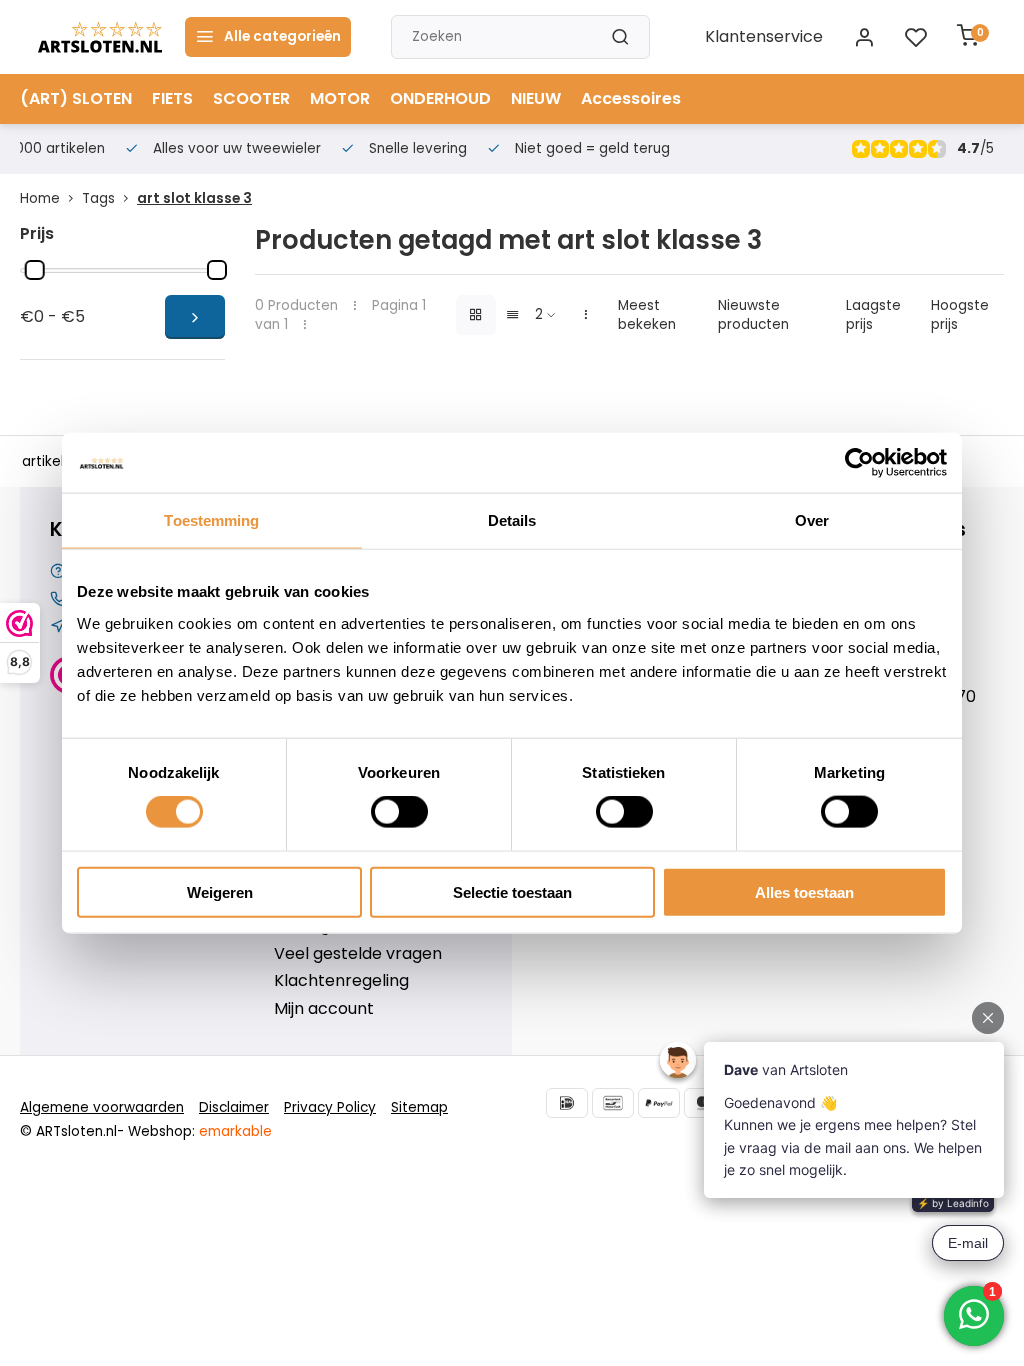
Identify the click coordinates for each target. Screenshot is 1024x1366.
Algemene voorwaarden (102, 1107)
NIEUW (536, 98)
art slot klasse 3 (194, 198)
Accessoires (631, 98)
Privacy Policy (330, 1107)
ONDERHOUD (440, 98)
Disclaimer (234, 1107)
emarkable (235, 1131)
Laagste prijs (873, 315)
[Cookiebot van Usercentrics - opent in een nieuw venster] (859, 463)
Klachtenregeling (341, 981)
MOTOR (340, 98)
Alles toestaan (804, 891)
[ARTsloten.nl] (100, 37)
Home (40, 198)
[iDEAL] (567, 1103)
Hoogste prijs (960, 315)
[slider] (35, 270)
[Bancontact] (613, 1103)
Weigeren (220, 891)
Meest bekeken (647, 315)
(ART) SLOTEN (76, 98)
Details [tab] (512, 520)
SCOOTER (251, 98)
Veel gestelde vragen (358, 954)
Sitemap (419, 1107)
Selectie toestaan (512, 891)
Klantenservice (764, 37)
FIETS (172, 98)
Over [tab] (812, 520)
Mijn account (324, 1009)
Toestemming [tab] (211, 520)
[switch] (399, 812)
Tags (98, 198)
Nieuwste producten (753, 315)
